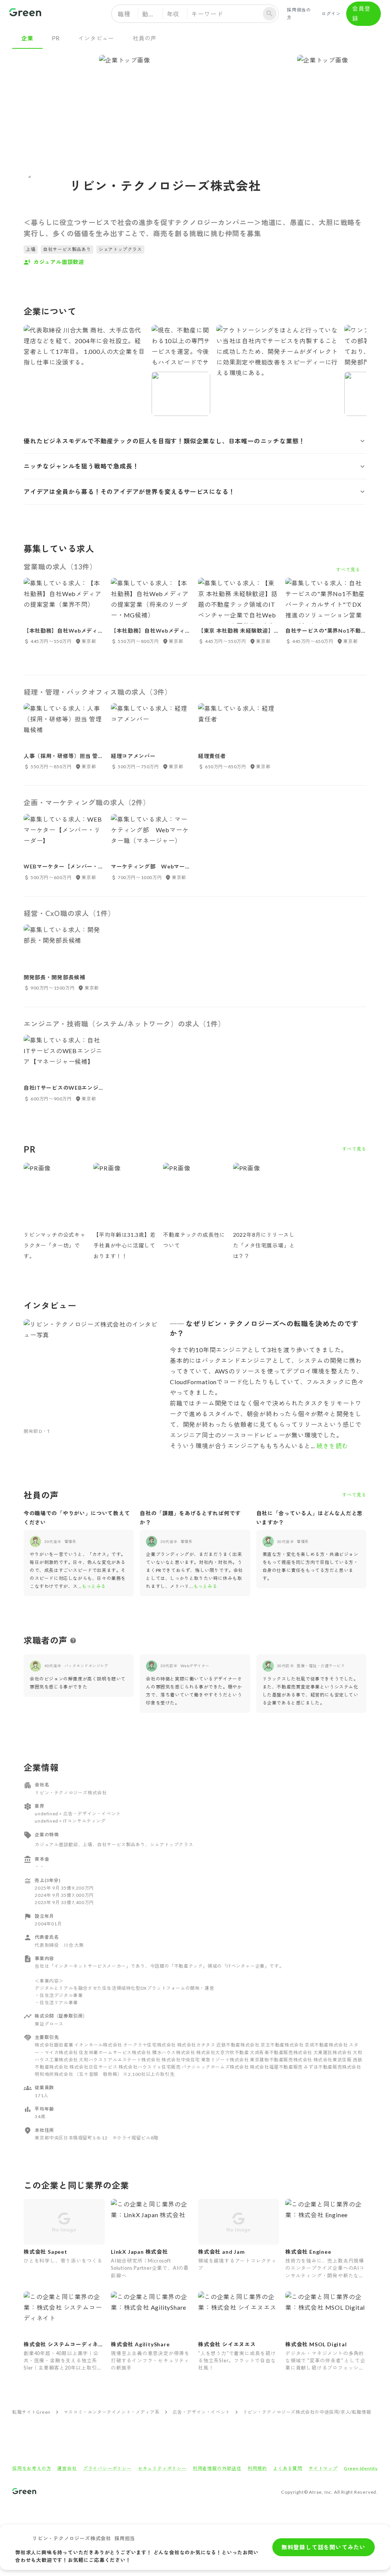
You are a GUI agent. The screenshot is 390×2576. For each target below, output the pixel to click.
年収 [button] (173, 14)
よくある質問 (288, 2468)
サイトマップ (323, 2468)
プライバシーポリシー (107, 2468)
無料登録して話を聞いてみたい (324, 2547)
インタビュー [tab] (96, 38)
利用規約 (257, 2468)
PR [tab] (56, 38)
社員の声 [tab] (145, 38)
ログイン (331, 14)
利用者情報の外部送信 (217, 2468)
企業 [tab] (27, 38)
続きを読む (332, 1446)
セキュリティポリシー (162, 2468)
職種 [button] (124, 14)
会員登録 (361, 13)
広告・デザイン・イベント (201, 2412)
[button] (195, 441)
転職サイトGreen (31, 2412)
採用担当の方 (299, 14)
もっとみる (94, 1586)
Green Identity (361, 2468)
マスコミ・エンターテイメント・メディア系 (112, 2412)
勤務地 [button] (152, 14)
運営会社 (67, 2468)
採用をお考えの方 (32, 2468)
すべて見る (354, 1149)
